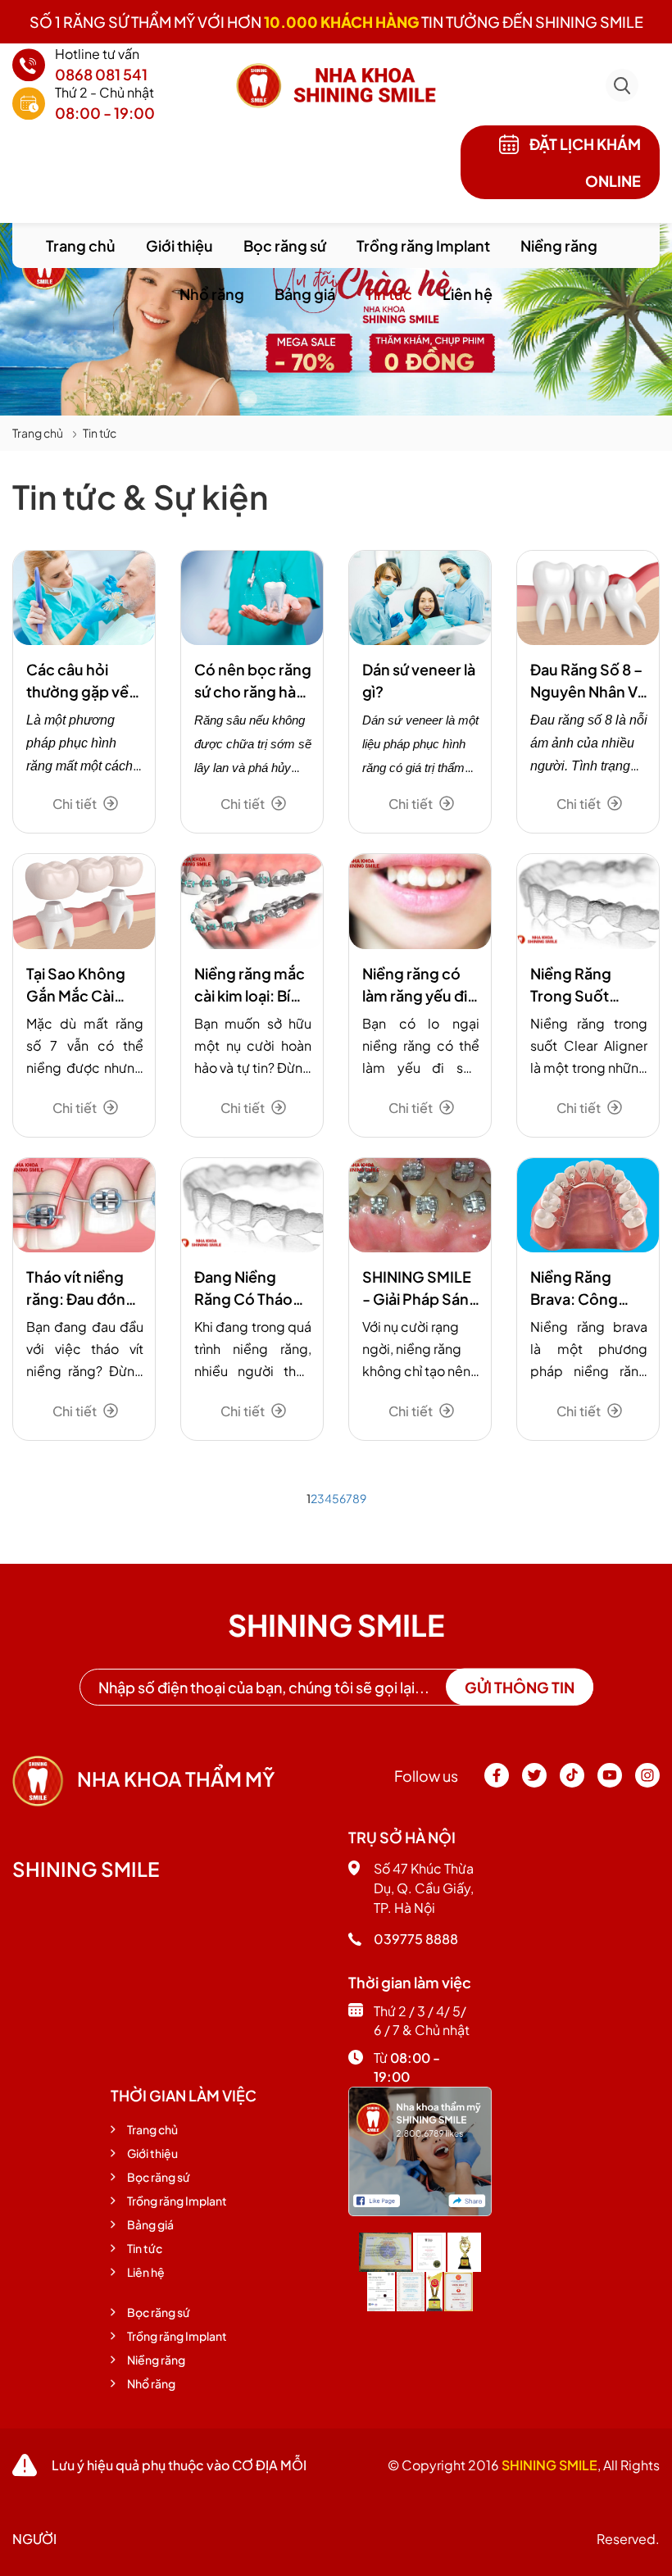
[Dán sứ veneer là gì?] (420, 598)
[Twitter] (535, 1783)
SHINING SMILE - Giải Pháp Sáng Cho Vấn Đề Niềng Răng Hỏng (420, 1288)
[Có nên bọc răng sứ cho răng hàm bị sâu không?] (252, 598)
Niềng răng (559, 245)
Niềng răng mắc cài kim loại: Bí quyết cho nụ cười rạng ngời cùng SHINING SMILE (250, 985)
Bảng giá (305, 294)
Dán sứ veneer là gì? (419, 680)
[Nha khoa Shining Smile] (420, 2149)
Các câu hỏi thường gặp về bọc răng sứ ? (77, 681)
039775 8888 (416, 1939)
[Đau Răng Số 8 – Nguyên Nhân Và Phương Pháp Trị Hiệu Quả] (588, 598)
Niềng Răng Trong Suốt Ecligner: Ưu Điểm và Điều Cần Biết (575, 985)
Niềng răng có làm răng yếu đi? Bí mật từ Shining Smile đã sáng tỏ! (420, 985)
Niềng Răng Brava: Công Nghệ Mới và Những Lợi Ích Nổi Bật (578, 1288)
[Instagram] (647, 1783)
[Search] (622, 72)
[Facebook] (497, 1783)
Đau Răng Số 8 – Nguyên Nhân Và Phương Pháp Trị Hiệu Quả (588, 681)
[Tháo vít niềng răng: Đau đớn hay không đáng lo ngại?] (84, 1205)
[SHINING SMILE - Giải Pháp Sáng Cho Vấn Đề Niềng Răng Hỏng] (420, 1205)
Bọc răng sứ (285, 245)
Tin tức (389, 294)
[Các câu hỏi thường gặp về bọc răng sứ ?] (84, 598)
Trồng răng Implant (423, 245)
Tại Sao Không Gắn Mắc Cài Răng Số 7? (76, 985)
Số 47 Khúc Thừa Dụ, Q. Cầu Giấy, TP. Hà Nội (424, 1888)
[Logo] (336, 84)
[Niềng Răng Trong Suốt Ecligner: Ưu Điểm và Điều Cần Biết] (588, 901)
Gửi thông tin (520, 1687)
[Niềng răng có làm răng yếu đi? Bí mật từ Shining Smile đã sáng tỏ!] (420, 901)
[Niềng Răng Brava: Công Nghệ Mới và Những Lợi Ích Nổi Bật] (588, 1205)
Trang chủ (81, 245)
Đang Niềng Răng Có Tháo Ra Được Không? (253, 1288)
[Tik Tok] (573, 1783)
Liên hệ (468, 294)
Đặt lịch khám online (584, 162)
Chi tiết (76, 804)
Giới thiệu (179, 245)
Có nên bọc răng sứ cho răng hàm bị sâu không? (253, 681)
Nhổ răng (212, 294)
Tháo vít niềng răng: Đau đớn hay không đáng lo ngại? (83, 1288)
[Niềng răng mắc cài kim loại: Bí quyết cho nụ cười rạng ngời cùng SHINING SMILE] (252, 901)
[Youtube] (611, 1783)
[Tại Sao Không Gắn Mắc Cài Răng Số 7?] (84, 901)
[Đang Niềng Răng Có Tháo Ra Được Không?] (252, 1205)
